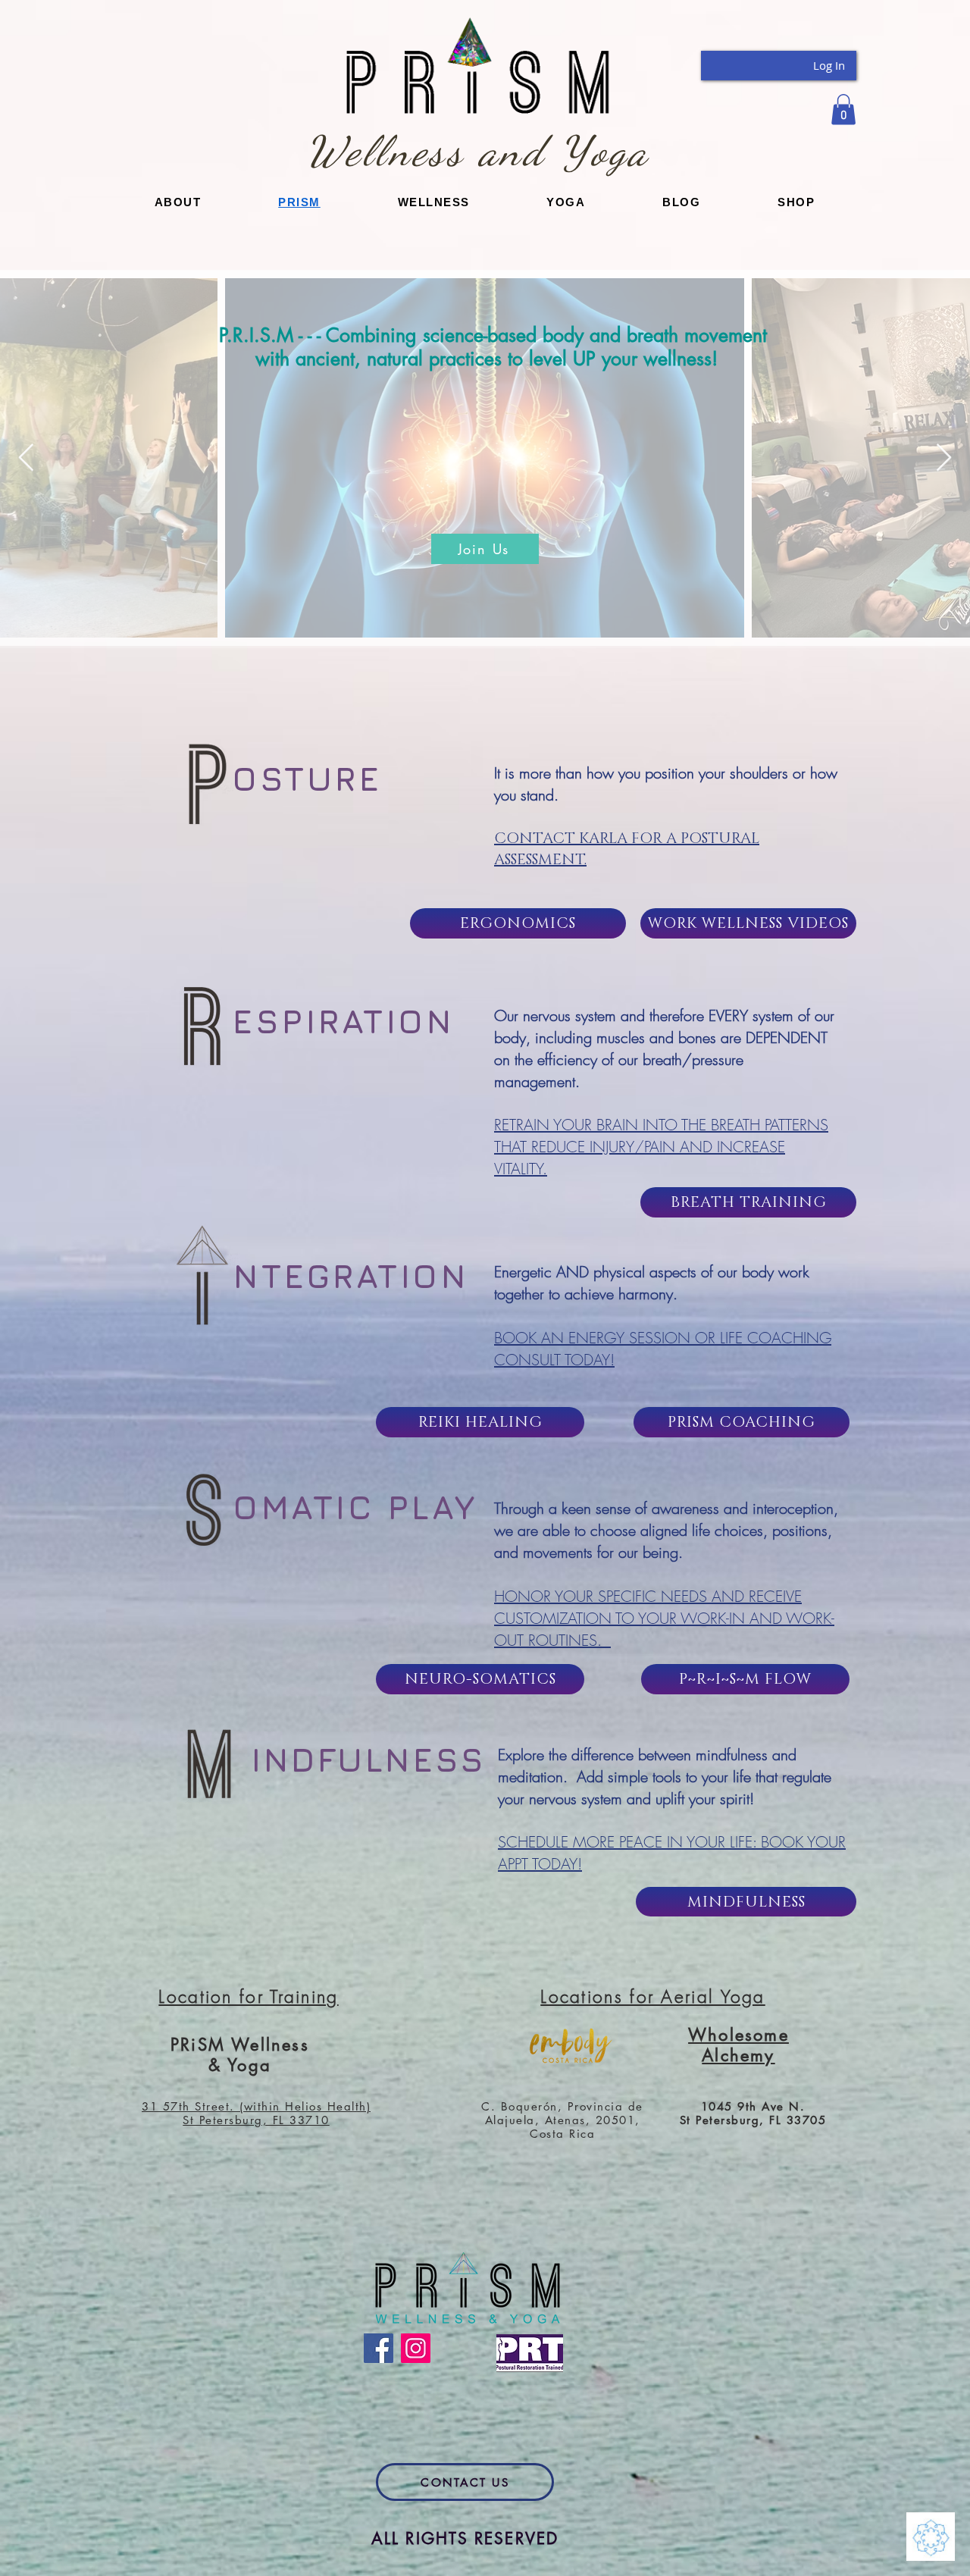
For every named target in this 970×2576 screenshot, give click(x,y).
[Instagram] (416, 2348)
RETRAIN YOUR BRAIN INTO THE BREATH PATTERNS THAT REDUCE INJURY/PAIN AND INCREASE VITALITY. (661, 1147)
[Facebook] (379, 2348)
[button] (843, 110)
